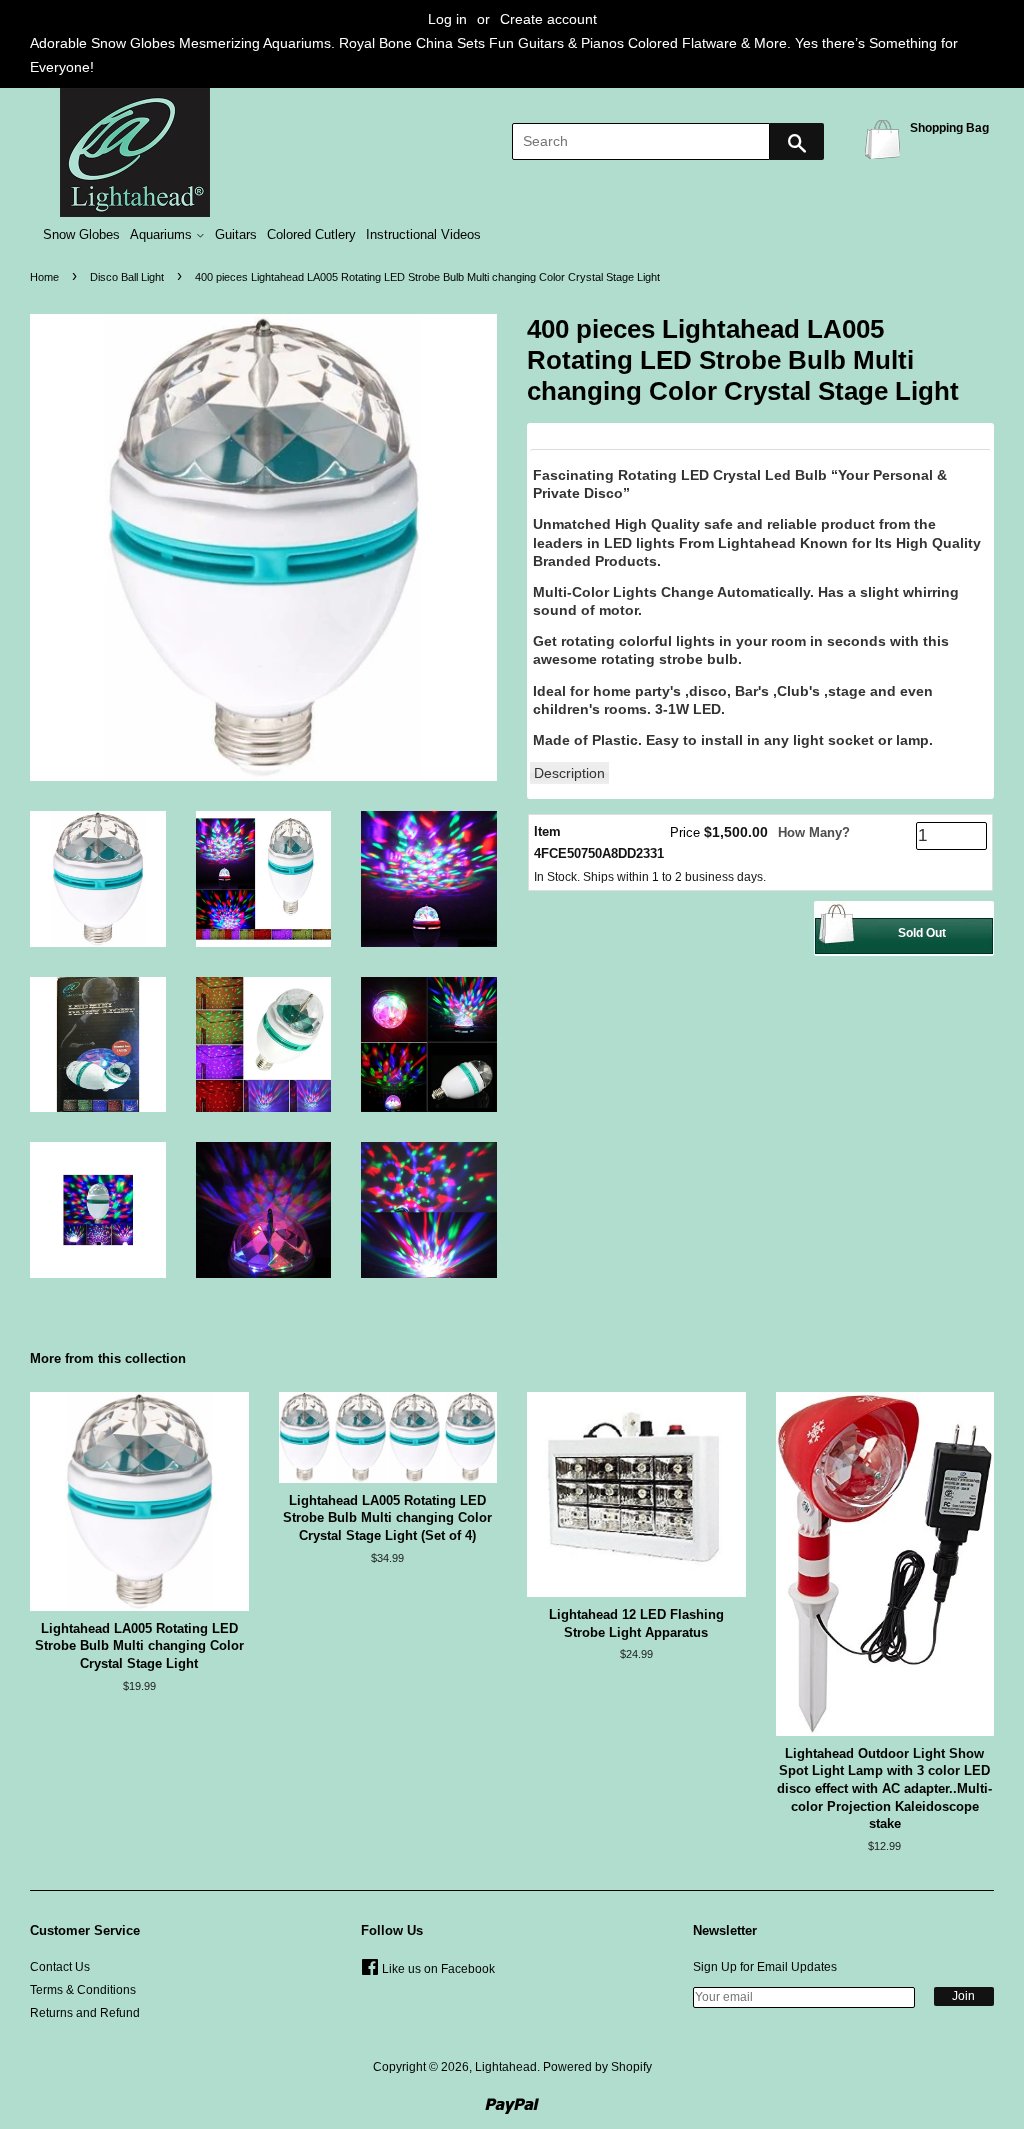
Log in (447, 19)
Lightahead (506, 2067)
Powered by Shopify (597, 2067)
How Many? (814, 832)
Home (44, 277)
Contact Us (60, 1967)
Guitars (236, 235)
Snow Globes (81, 235)
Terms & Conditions (83, 1990)
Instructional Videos (423, 235)
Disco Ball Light (127, 277)
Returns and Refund (85, 2013)
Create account (548, 19)
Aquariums (163, 235)
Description (569, 773)
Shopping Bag (886, 138)
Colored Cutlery (311, 235)
